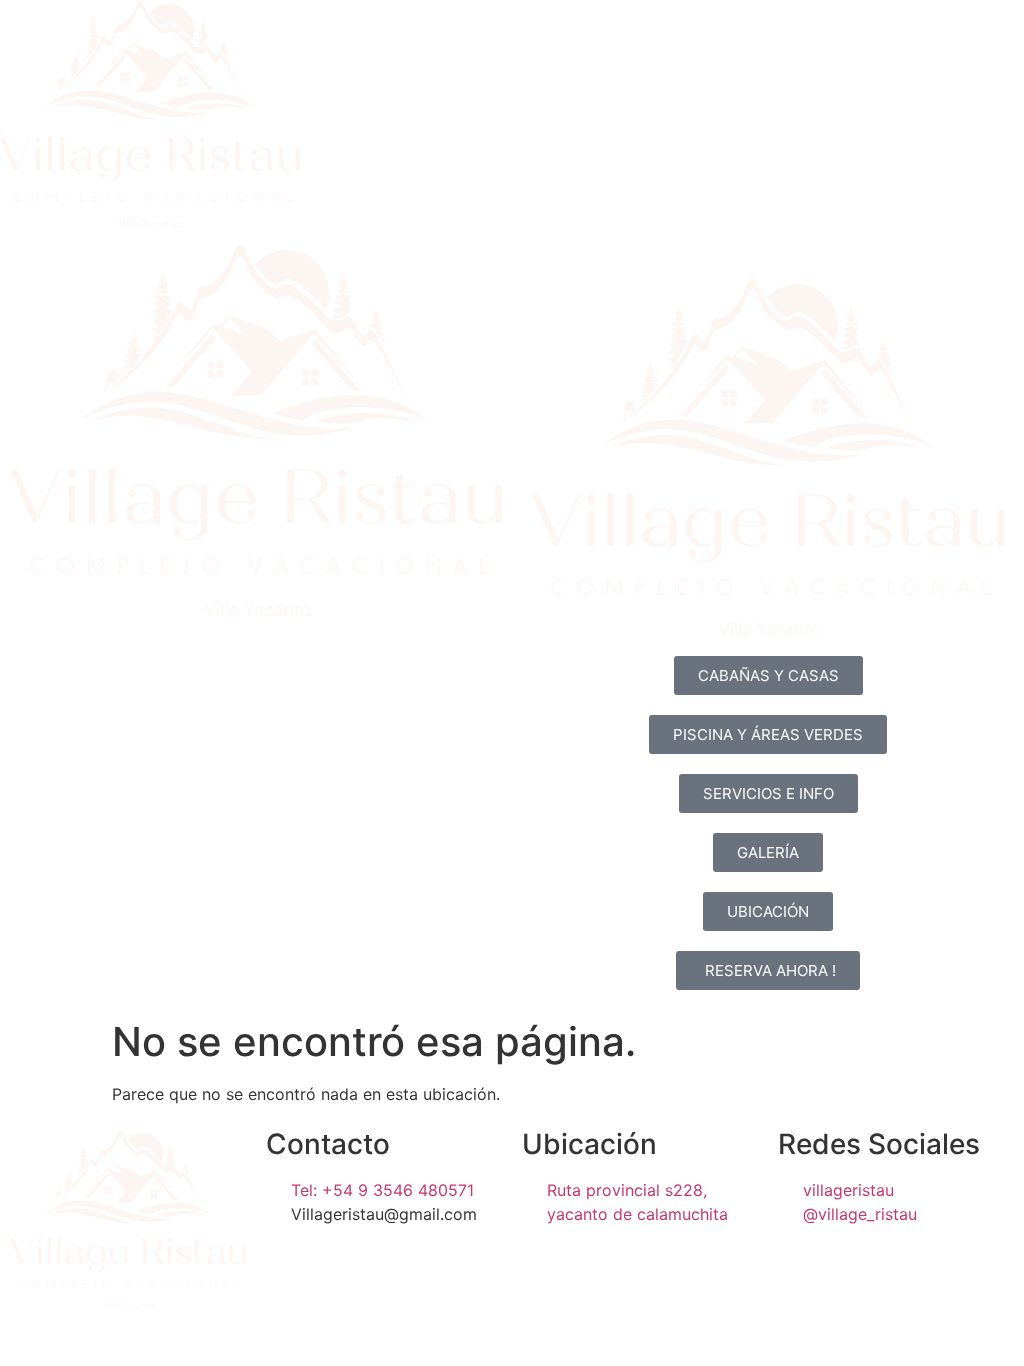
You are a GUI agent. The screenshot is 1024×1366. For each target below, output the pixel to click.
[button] (768, 675)
